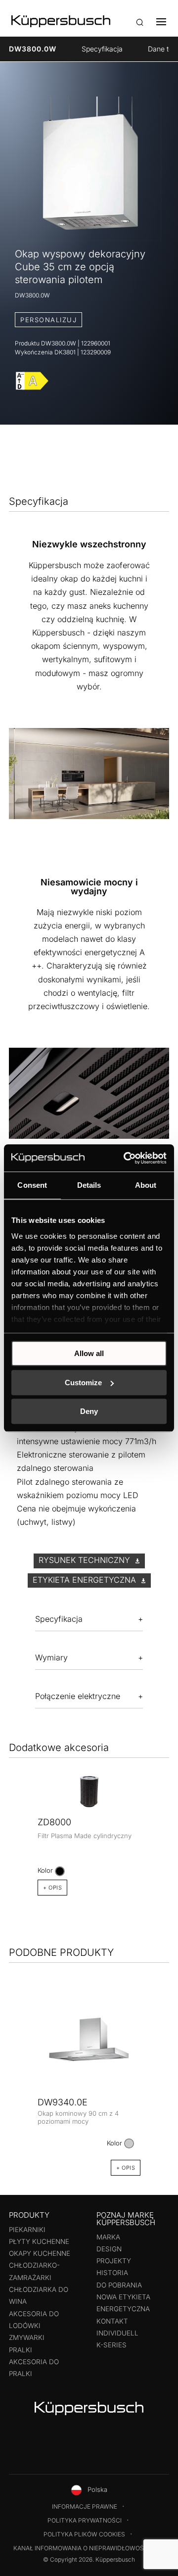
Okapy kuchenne (40, 2253)
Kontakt (112, 2321)
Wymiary (51, 1657)
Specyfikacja (102, 49)
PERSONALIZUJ (48, 320)
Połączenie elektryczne (78, 1696)
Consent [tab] (32, 1185)
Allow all (89, 1353)
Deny (89, 1411)
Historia (112, 2273)
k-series (111, 2345)
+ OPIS (52, 1888)
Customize (83, 1383)
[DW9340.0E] (89, 2044)
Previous (12, 1812)
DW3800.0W (33, 49)
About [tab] (146, 1185)
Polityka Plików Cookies (84, 2534)
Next (166, 1812)
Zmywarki (27, 2337)
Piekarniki (27, 2230)
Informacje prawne (85, 2506)
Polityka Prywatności (85, 2520)
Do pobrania (119, 2285)
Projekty (114, 2261)
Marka (108, 2237)
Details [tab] (89, 1185)
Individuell (117, 2333)
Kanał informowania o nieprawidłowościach (88, 2548)
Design (109, 2249)
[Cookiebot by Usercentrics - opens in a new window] (126, 1158)
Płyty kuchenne (39, 2241)
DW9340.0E (63, 2102)
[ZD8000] (89, 1791)
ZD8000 (54, 1822)
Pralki (21, 2350)
